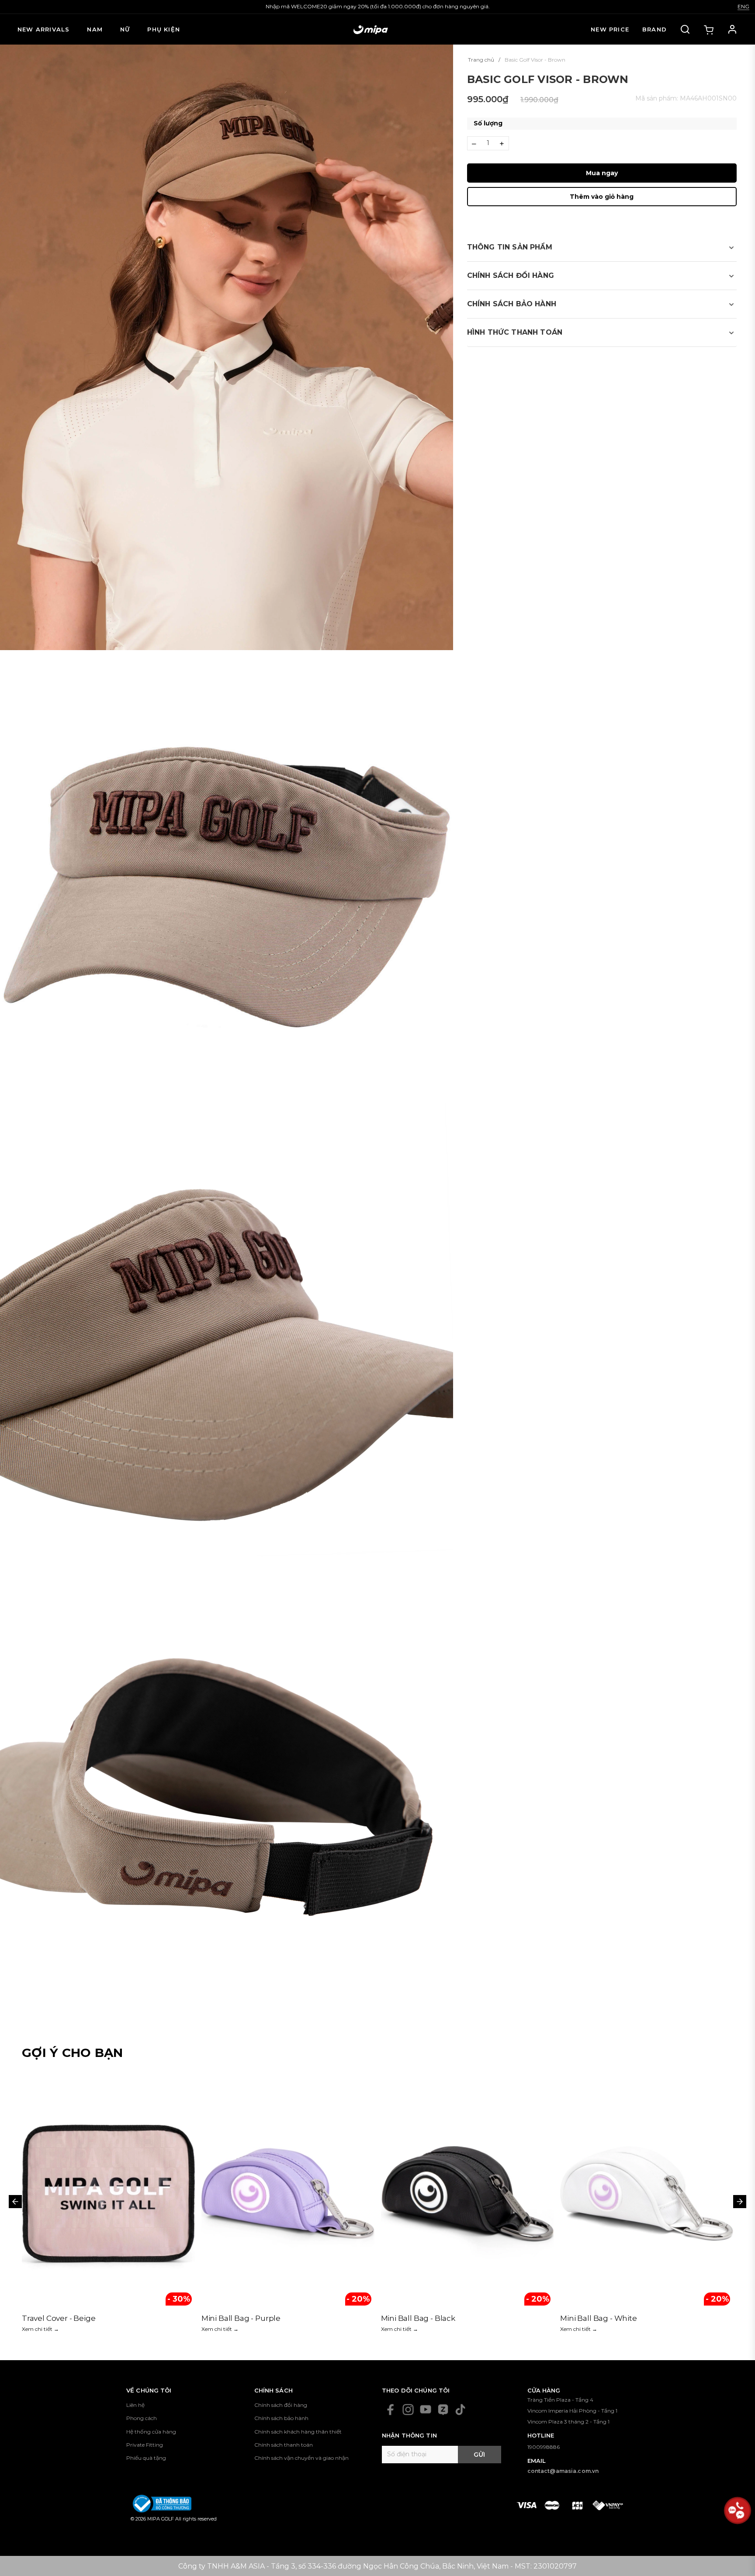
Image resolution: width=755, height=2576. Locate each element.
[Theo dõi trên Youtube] (426, 2410)
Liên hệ (135, 2405)
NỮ (125, 29)
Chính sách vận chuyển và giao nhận (301, 2458)
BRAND (655, 29)
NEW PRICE (610, 29)
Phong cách (142, 2418)
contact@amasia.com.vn (563, 2471)
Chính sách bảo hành (281, 2418)
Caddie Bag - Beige (416, 2318)
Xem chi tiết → (40, 2329)
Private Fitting (145, 2445)
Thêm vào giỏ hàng (602, 197)
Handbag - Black (53, 2318)
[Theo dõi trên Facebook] (391, 2410)
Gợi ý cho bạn (73, 2053)
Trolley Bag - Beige (595, 2318)
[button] (602, 247)
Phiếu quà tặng (146, 2458)
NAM (95, 29)
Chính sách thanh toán (284, 2445)
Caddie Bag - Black (236, 2318)
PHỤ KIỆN (164, 29)
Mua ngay (602, 173)
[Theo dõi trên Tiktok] (461, 2410)
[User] (732, 29)
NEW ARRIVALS (43, 29)
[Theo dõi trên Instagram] (408, 2410)
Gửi (479, 2455)
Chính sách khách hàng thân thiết (298, 2432)
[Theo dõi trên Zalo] (443, 2410)
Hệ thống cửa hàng (151, 2432)
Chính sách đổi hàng (281, 2405)
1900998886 (544, 2447)
